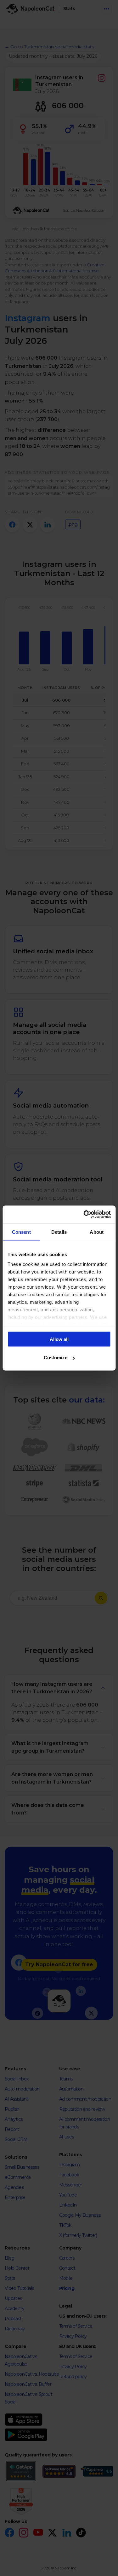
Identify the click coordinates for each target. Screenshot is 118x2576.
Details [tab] (59, 1232)
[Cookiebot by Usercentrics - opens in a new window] (84, 1214)
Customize (56, 1358)
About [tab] (97, 1232)
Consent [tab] (21, 1232)
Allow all (59, 1339)
